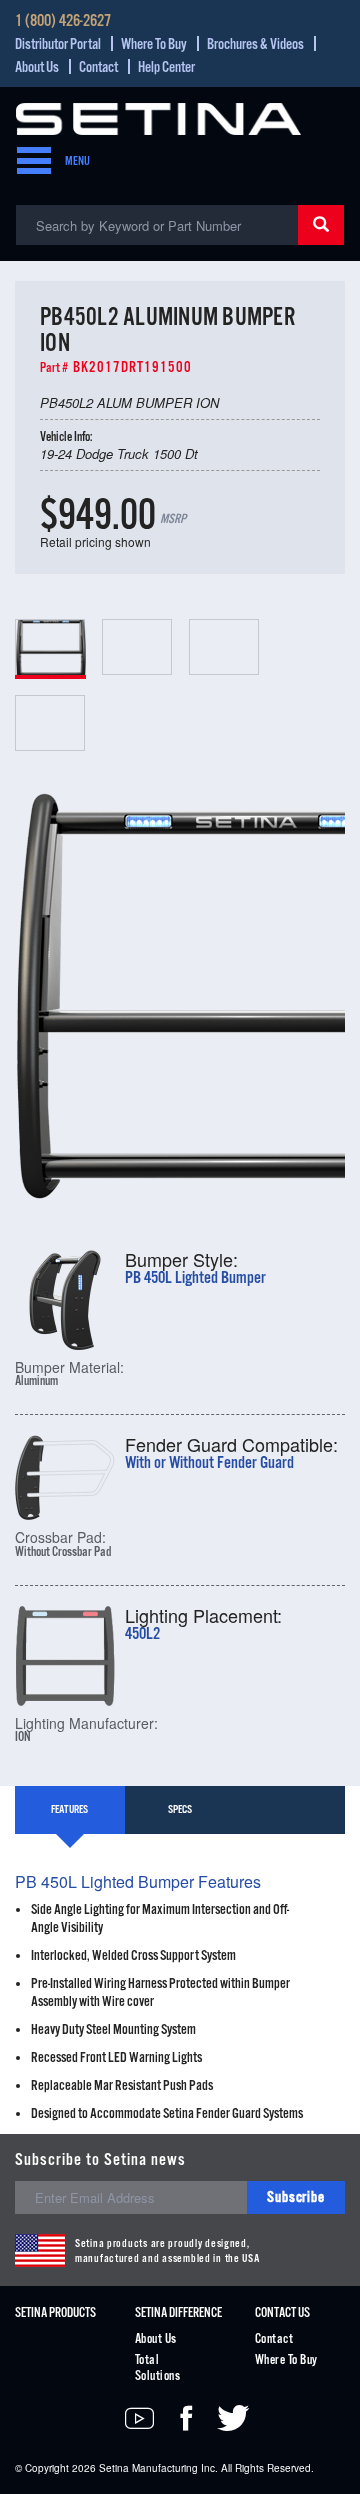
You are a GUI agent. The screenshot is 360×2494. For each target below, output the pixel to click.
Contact (98, 67)
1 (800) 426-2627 (63, 22)
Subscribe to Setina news (100, 2160)
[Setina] (158, 116)
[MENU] (28, 162)
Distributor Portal (58, 44)
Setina (114, 2468)
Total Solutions (157, 2369)
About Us (37, 67)
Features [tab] (69, 1810)
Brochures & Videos (255, 44)
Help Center (166, 67)
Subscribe (296, 2197)
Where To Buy (154, 44)
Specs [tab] (180, 1810)
